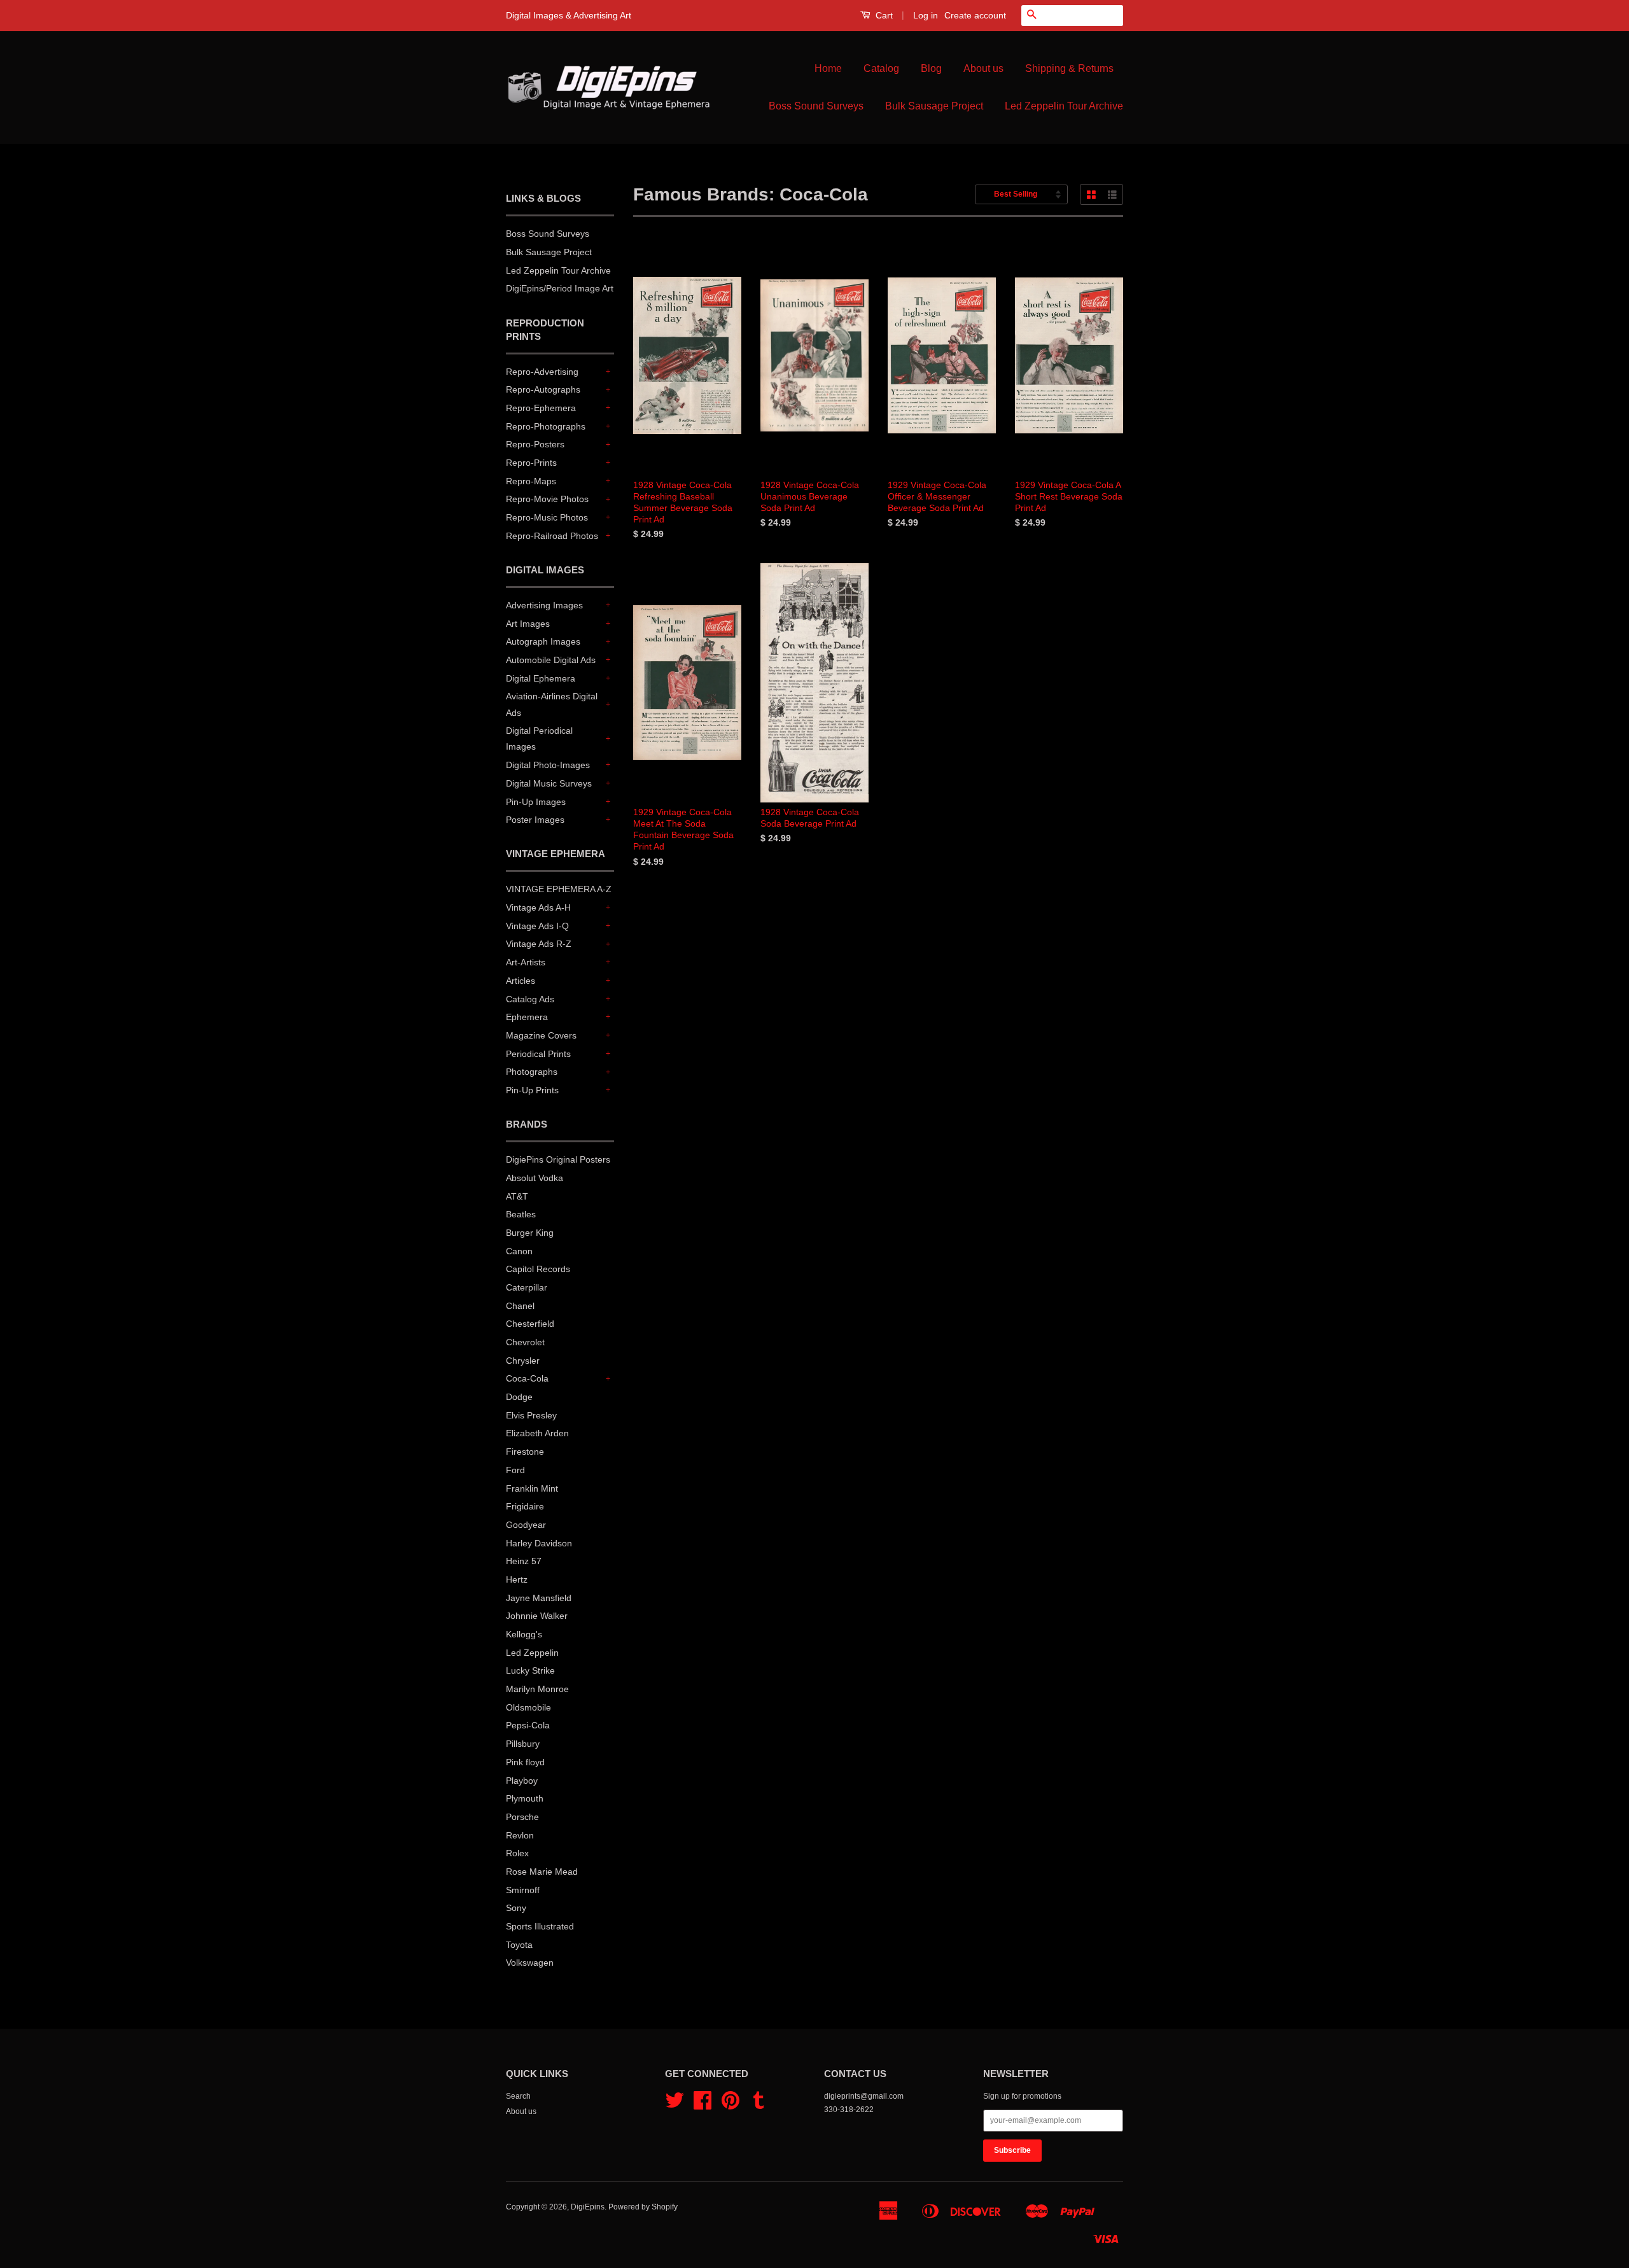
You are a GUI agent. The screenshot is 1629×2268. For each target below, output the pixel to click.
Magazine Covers (541, 1035)
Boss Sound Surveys (816, 106)
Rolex (517, 1853)
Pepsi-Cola (528, 1725)
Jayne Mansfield (539, 1598)
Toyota (519, 1945)
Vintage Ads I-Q (537, 926)
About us (983, 68)
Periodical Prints (538, 1054)
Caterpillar (527, 1287)
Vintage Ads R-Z (539, 944)
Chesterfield (530, 1324)
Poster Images (535, 820)
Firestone (525, 1452)
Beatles (521, 1214)
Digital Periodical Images (539, 738)
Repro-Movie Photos (547, 499)
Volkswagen (530, 1963)
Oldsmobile (528, 1707)
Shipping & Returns (1069, 68)
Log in (926, 15)
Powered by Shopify (643, 2207)
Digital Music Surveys (549, 783)
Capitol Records (538, 1269)
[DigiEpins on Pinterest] (731, 2105)
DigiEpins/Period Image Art (560, 288)
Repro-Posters (535, 444)
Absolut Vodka (535, 1178)
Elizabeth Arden (537, 1433)
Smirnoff (523, 1890)
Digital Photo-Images (548, 765)
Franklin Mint (532, 1488)
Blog (931, 68)
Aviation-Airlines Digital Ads (552, 704)
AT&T (517, 1196)
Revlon (520, 1835)
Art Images (528, 624)
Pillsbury (523, 1744)
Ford (515, 1470)
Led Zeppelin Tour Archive (1064, 106)
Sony (516, 1908)
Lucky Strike (530, 1670)
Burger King (530, 1233)
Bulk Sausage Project (934, 106)
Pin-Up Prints (532, 1090)
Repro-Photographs (546, 426)
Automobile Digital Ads (551, 660)
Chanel (520, 1306)
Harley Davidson (539, 1543)
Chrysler (523, 1361)
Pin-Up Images (536, 802)
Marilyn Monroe (537, 1689)
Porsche (522, 1817)
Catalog (881, 68)
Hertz (517, 1579)
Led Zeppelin (532, 1653)
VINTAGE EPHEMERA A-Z (559, 889)
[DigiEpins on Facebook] (703, 2105)
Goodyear (526, 1525)
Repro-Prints (531, 463)
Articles (521, 981)
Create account (975, 15)
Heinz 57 (524, 1561)
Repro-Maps (531, 481)
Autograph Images (543, 641)
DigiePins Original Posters (558, 1159)
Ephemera (527, 1017)
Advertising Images (544, 605)
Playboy (522, 1781)
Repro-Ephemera (541, 408)
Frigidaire (525, 1506)
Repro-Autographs (543, 389)
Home (828, 68)
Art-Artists (526, 962)
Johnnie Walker (537, 1616)
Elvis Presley (531, 1415)
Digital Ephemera (541, 678)
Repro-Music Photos (547, 517)
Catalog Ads (530, 999)
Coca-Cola (527, 1378)
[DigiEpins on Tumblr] (759, 2105)
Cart (883, 15)
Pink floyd (525, 1762)
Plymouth (525, 1798)
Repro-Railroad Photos (552, 536)
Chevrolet (525, 1342)
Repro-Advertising (542, 372)
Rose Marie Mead (542, 1872)
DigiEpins (588, 2207)
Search (518, 2096)
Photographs (532, 1072)
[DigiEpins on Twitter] (675, 2105)
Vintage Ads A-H (538, 907)
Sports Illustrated (540, 1926)
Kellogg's (524, 1634)
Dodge (519, 1397)
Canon (519, 1251)
